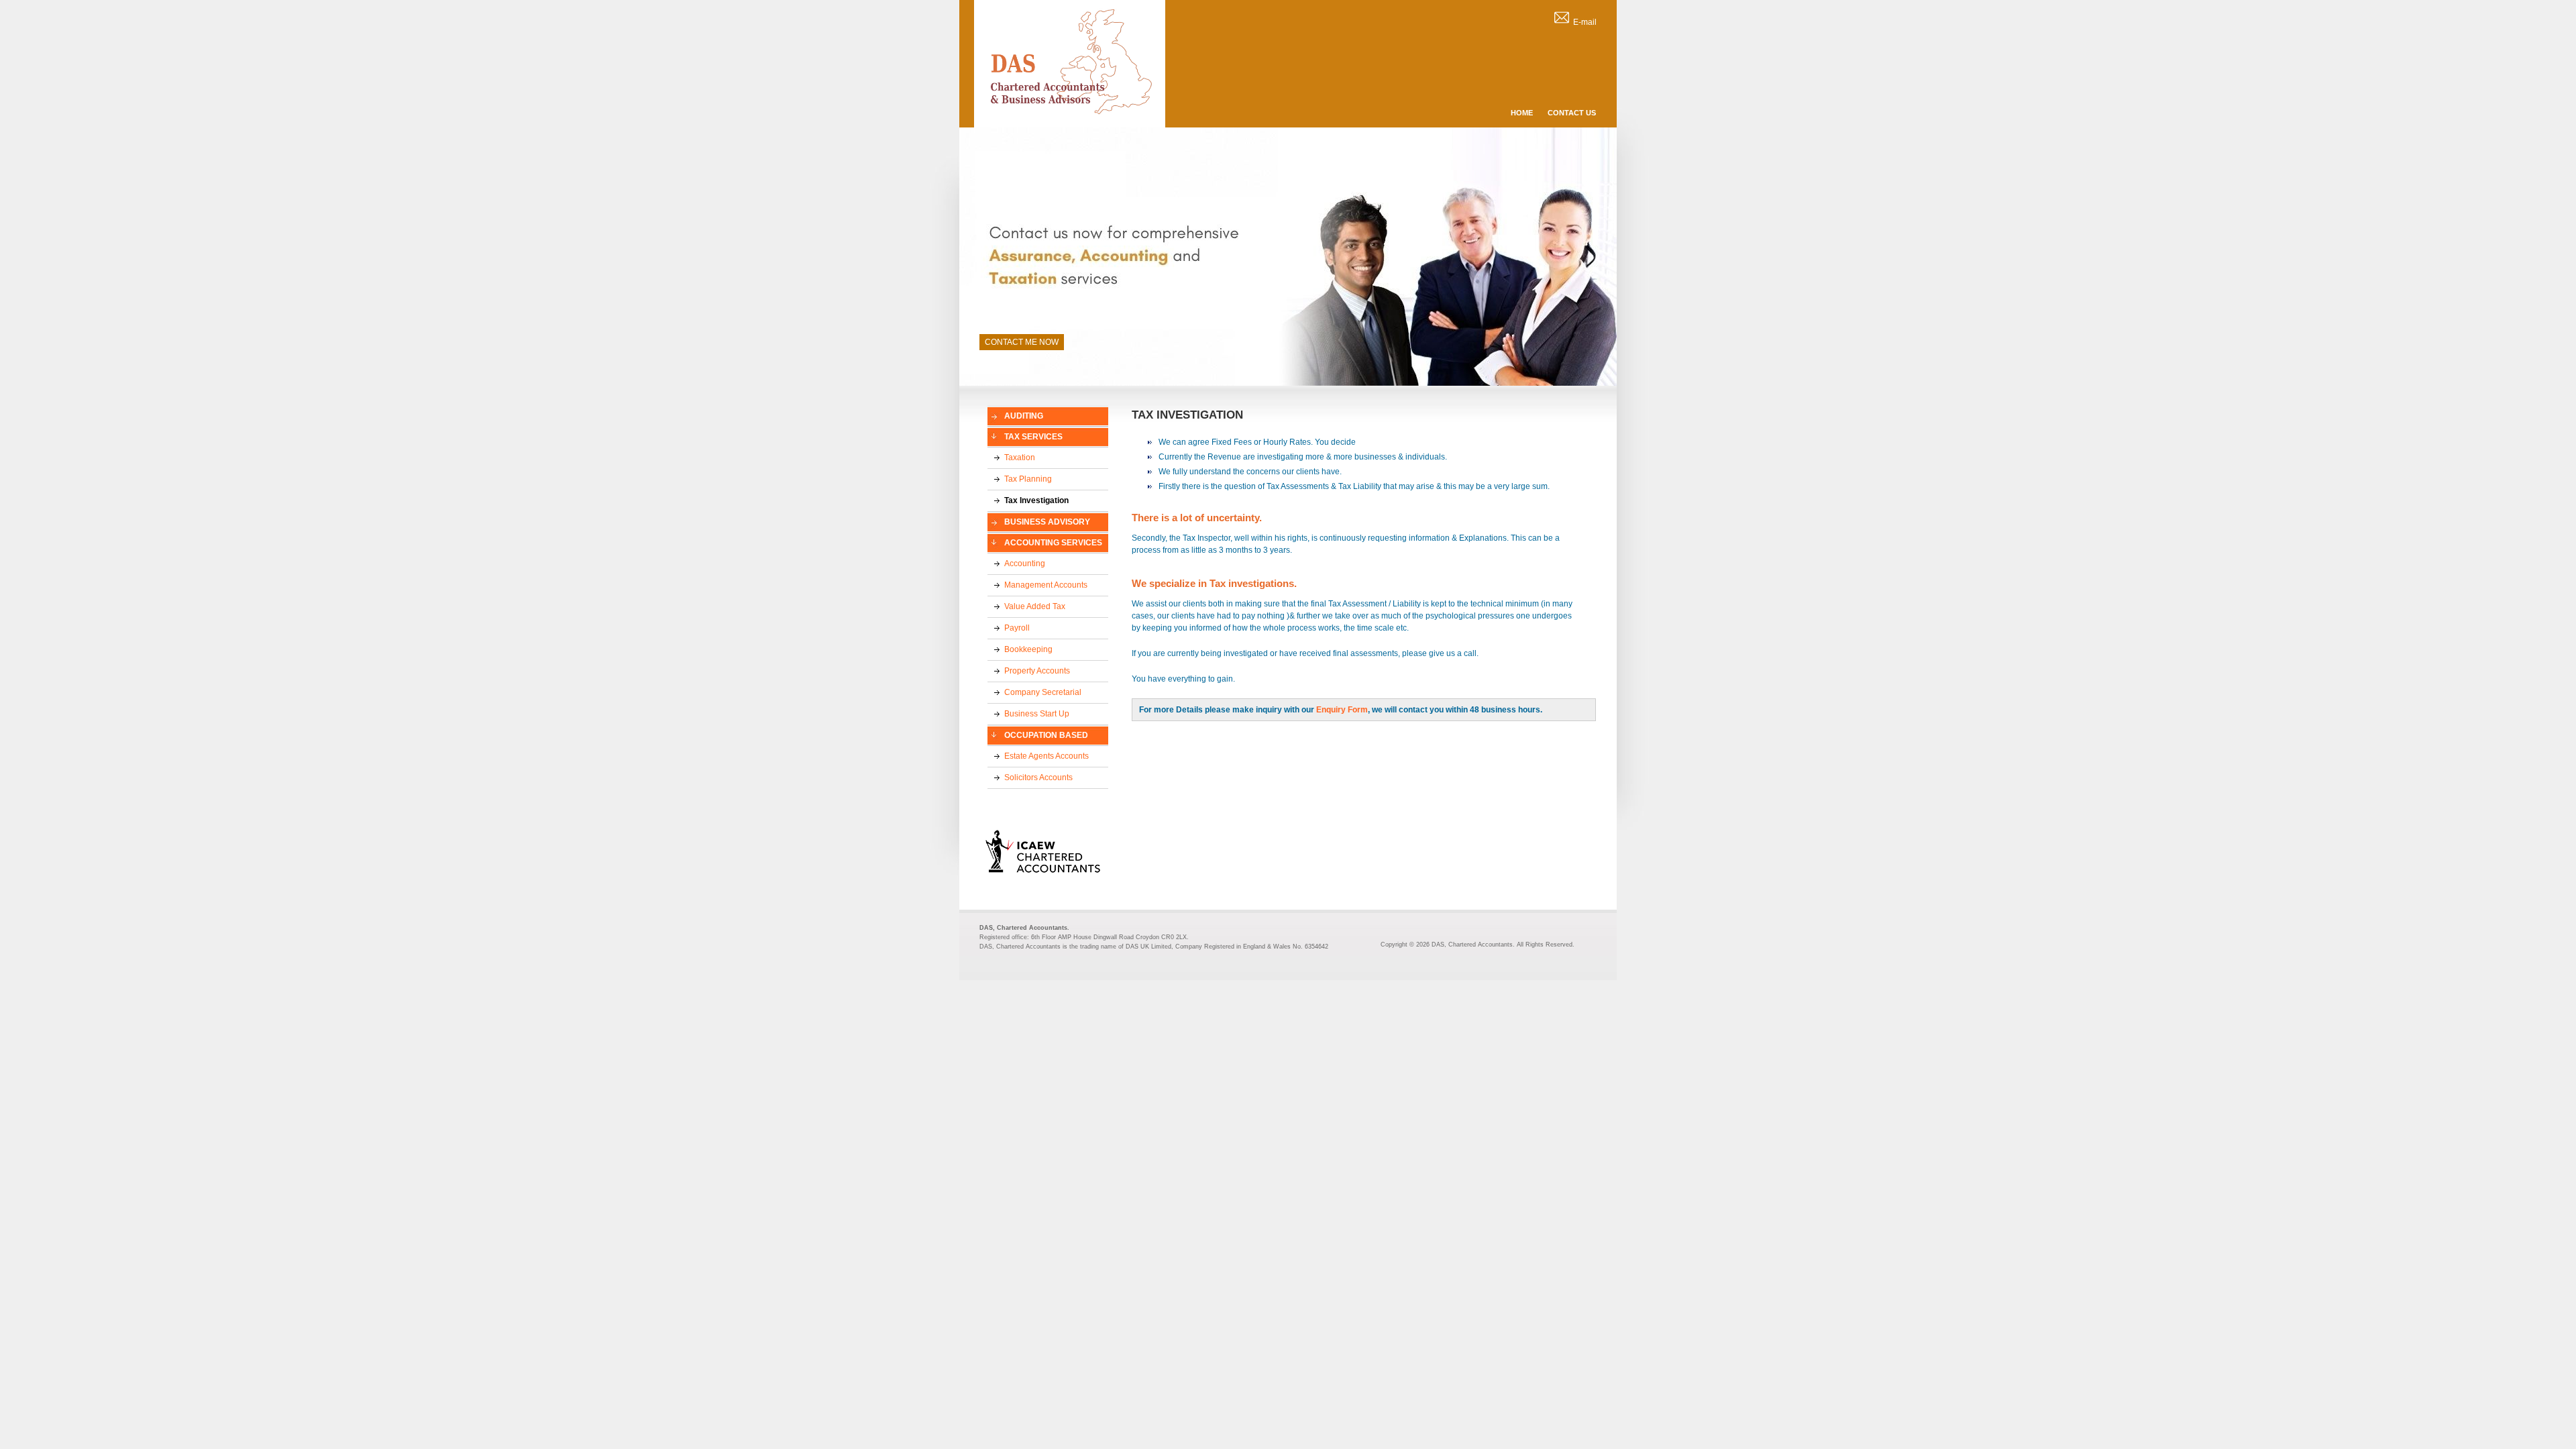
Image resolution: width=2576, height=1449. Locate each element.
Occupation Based (1046, 735)
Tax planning (1028, 479)
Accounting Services (1053, 543)
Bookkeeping (1028, 649)
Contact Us (1572, 113)
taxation (1020, 458)
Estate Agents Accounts (1046, 756)
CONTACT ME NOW (1022, 342)
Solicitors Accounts (1038, 777)
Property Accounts (1037, 671)
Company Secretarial (1043, 692)
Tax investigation (1036, 500)
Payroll (1017, 628)
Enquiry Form (1342, 710)
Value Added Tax (1035, 606)
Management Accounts (1046, 585)
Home (1522, 113)
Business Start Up (1037, 714)
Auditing (1024, 416)
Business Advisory (1047, 522)
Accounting (1025, 563)
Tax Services (1033, 437)
